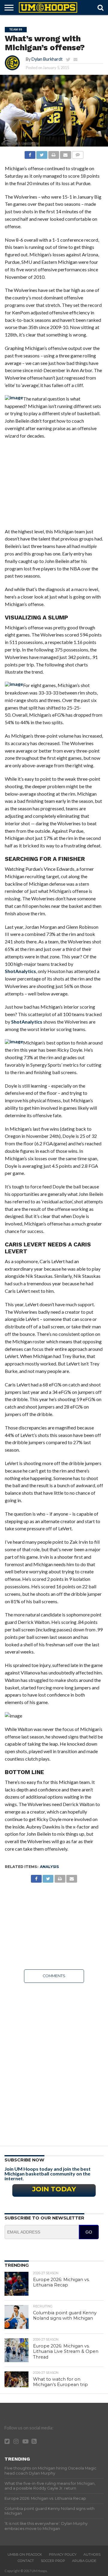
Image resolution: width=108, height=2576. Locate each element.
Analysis (49, 1867)
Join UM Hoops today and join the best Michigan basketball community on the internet (48, 2174)
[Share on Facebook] (30, 153)
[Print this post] (54, 153)
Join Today (54, 2189)
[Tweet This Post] (42, 153)
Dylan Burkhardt (47, 59)
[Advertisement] (54, 487)
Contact (26, 2561)
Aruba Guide (84, 2561)
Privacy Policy (63, 2554)
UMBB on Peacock (25, 2554)
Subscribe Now (24, 2160)
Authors (92, 2554)
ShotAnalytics (20, 971)
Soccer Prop (53, 2561)
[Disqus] (54, 2062)
